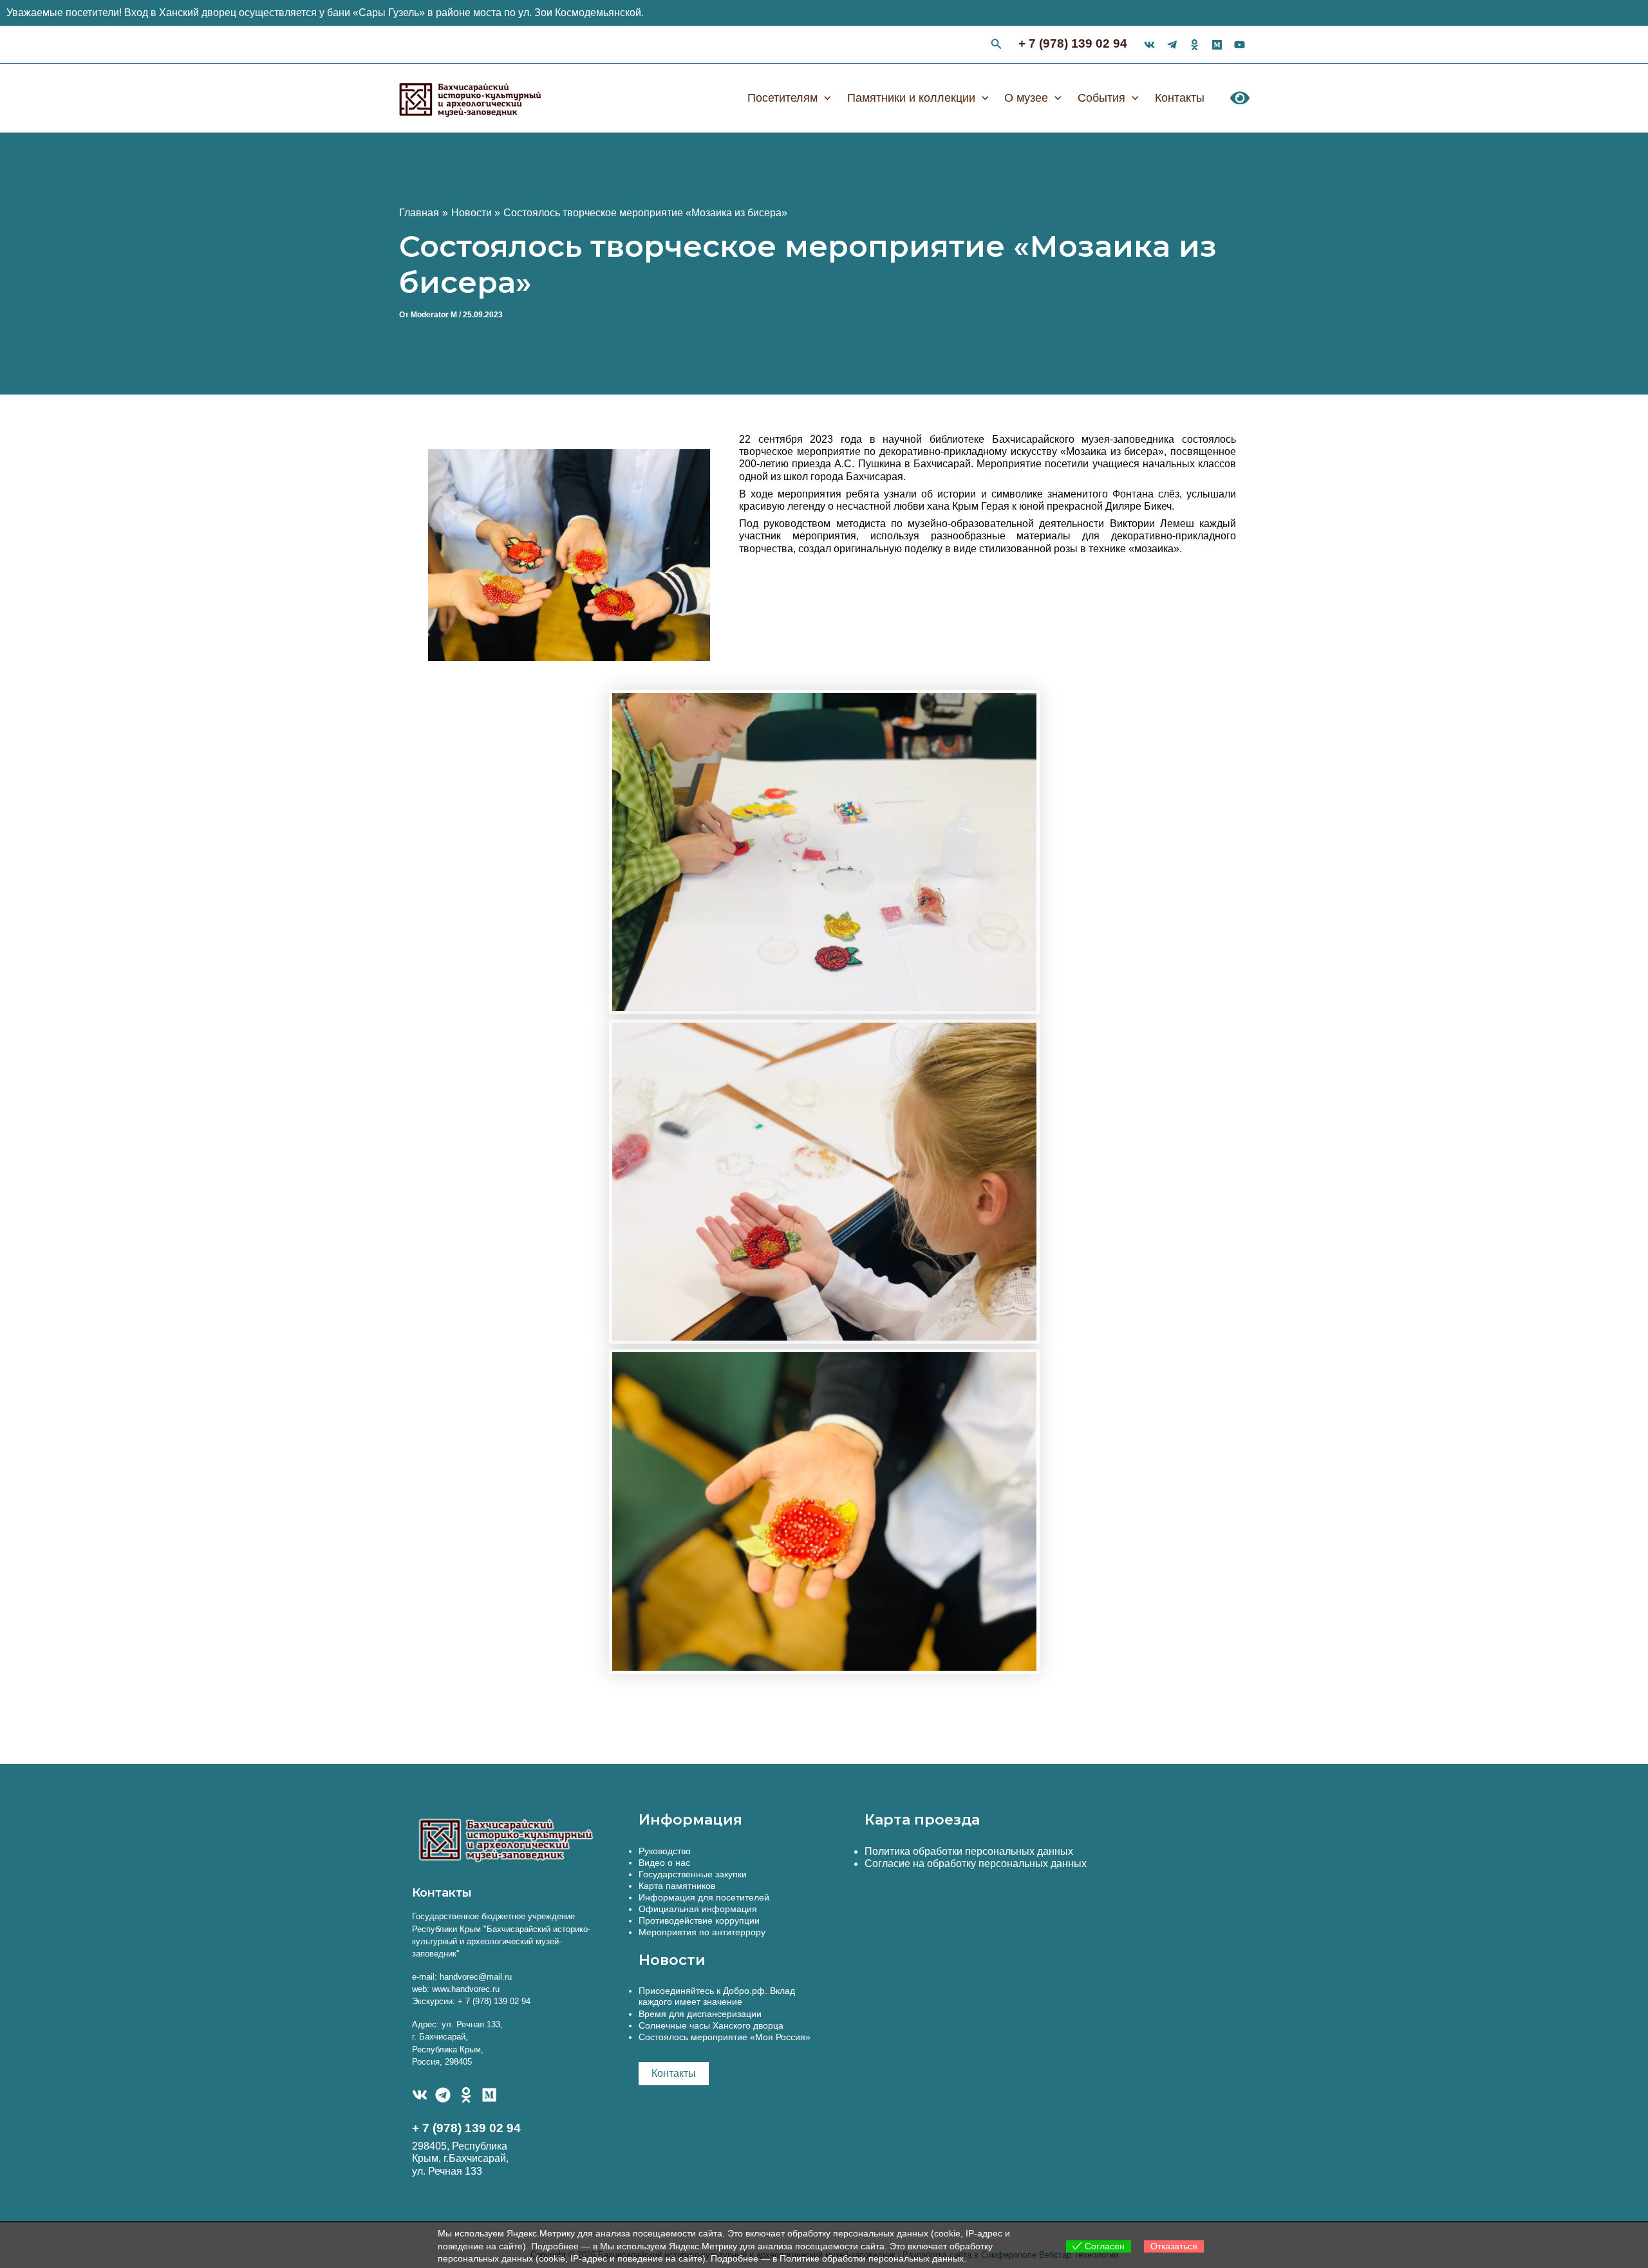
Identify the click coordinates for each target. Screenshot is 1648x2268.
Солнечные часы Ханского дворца (711, 2025)
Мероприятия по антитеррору (702, 1932)
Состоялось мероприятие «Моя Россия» (725, 2037)
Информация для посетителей (704, 1897)
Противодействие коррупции (699, 1920)
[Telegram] (443, 2095)
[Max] (1217, 45)
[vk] (1149, 45)
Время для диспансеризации (700, 2014)
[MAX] (489, 2095)
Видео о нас (664, 1863)
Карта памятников (677, 1886)
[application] (824, 98)
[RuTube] (1240, 45)
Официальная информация (698, 1909)
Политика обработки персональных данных (969, 1851)
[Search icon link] (997, 46)
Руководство (665, 1851)
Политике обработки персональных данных (872, 2258)
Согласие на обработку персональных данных (976, 1864)
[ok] (1194, 45)
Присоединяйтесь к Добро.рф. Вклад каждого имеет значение (717, 1996)
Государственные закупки (693, 1874)
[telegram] (1172, 45)
